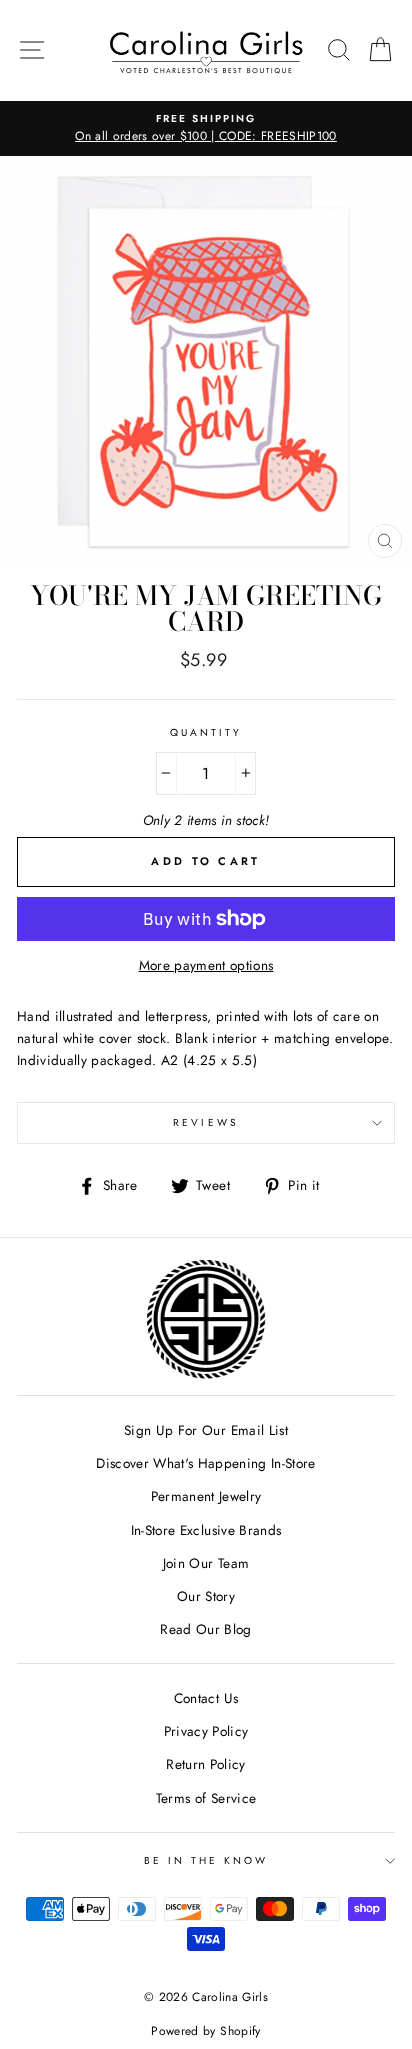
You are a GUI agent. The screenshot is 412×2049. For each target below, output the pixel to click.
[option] (206, 129)
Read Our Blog (205, 1629)
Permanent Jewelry (206, 1496)
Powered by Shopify (205, 2031)
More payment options (206, 965)
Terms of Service (206, 1798)
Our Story (206, 1596)
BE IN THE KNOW (206, 1860)
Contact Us (206, 1698)
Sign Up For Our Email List (206, 1430)
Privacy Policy (206, 1731)
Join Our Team (206, 1563)
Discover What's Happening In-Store (206, 1463)
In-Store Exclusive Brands (206, 1530)
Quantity (206, 732)
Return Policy (205, 1764)
